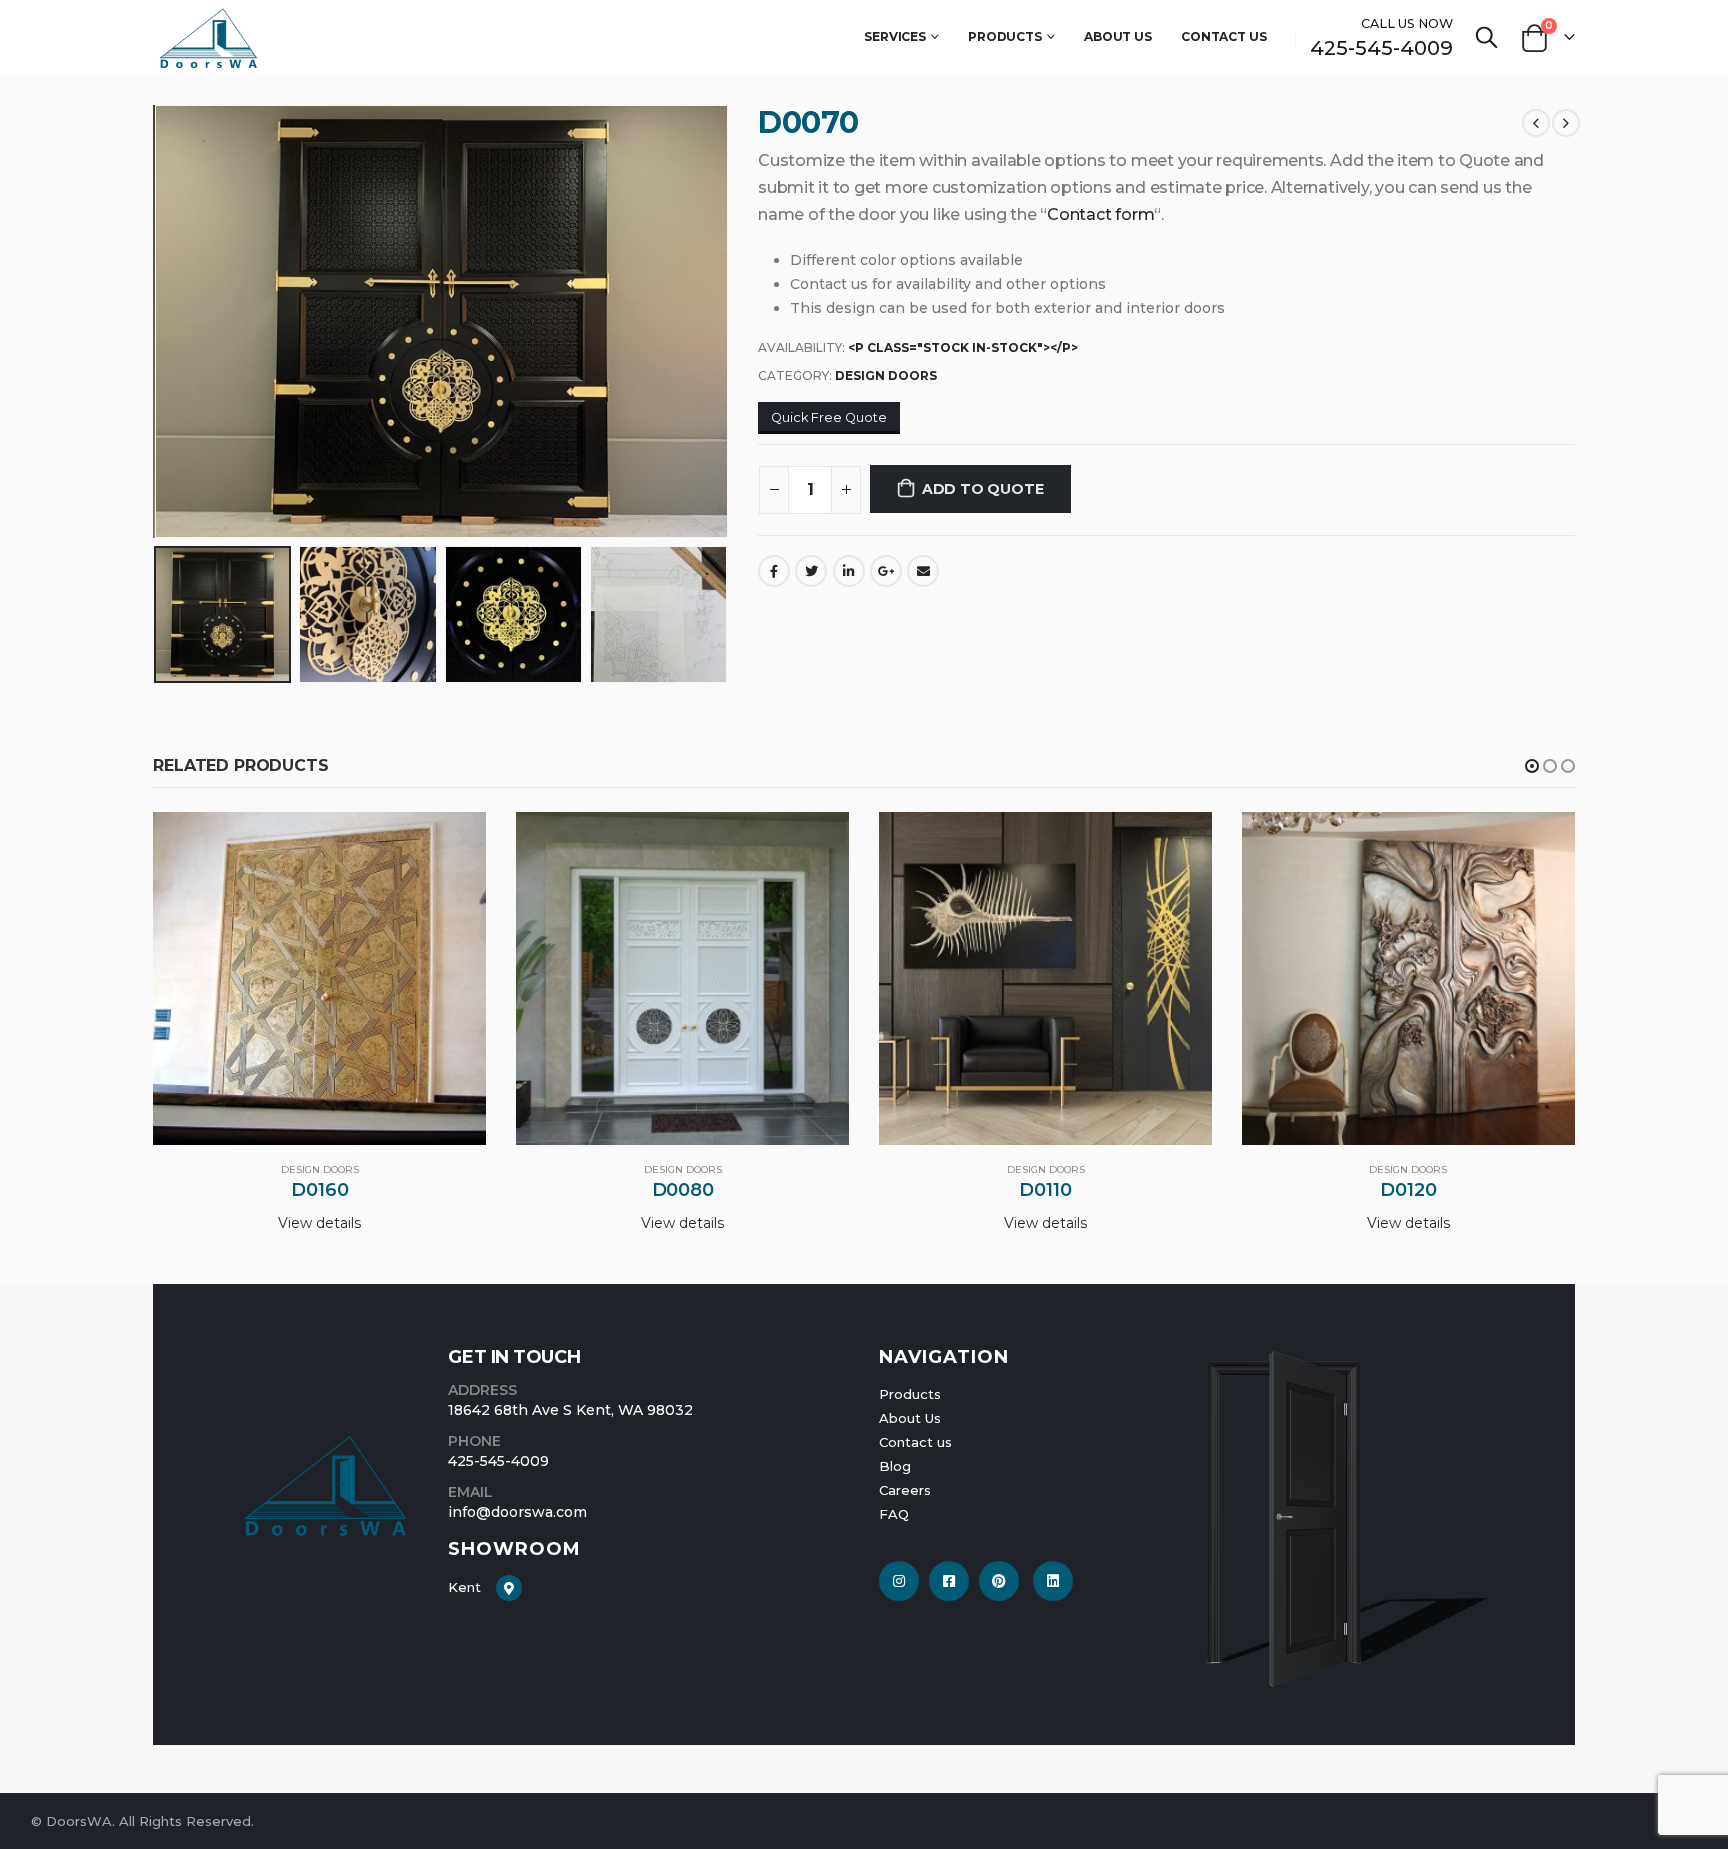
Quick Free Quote (829, 417)
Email (923, 571)
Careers (905, 1490)
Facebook (774, 571)
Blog (895, 1466)
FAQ (894, 1514)
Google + (886, 571)
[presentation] (158, 321)
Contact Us (1224, 36)
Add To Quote (982, 489)
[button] (1532, 766)
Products (1005, 36)
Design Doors (886, 375)
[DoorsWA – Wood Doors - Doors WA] (208, 37)
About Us (1118, 36)
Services (895, 36)
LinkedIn (849, 571)
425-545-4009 (1381, 48)
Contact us (915, 1442)
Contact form (1100, 214)
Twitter (811, 571)
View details (319, 1223)
